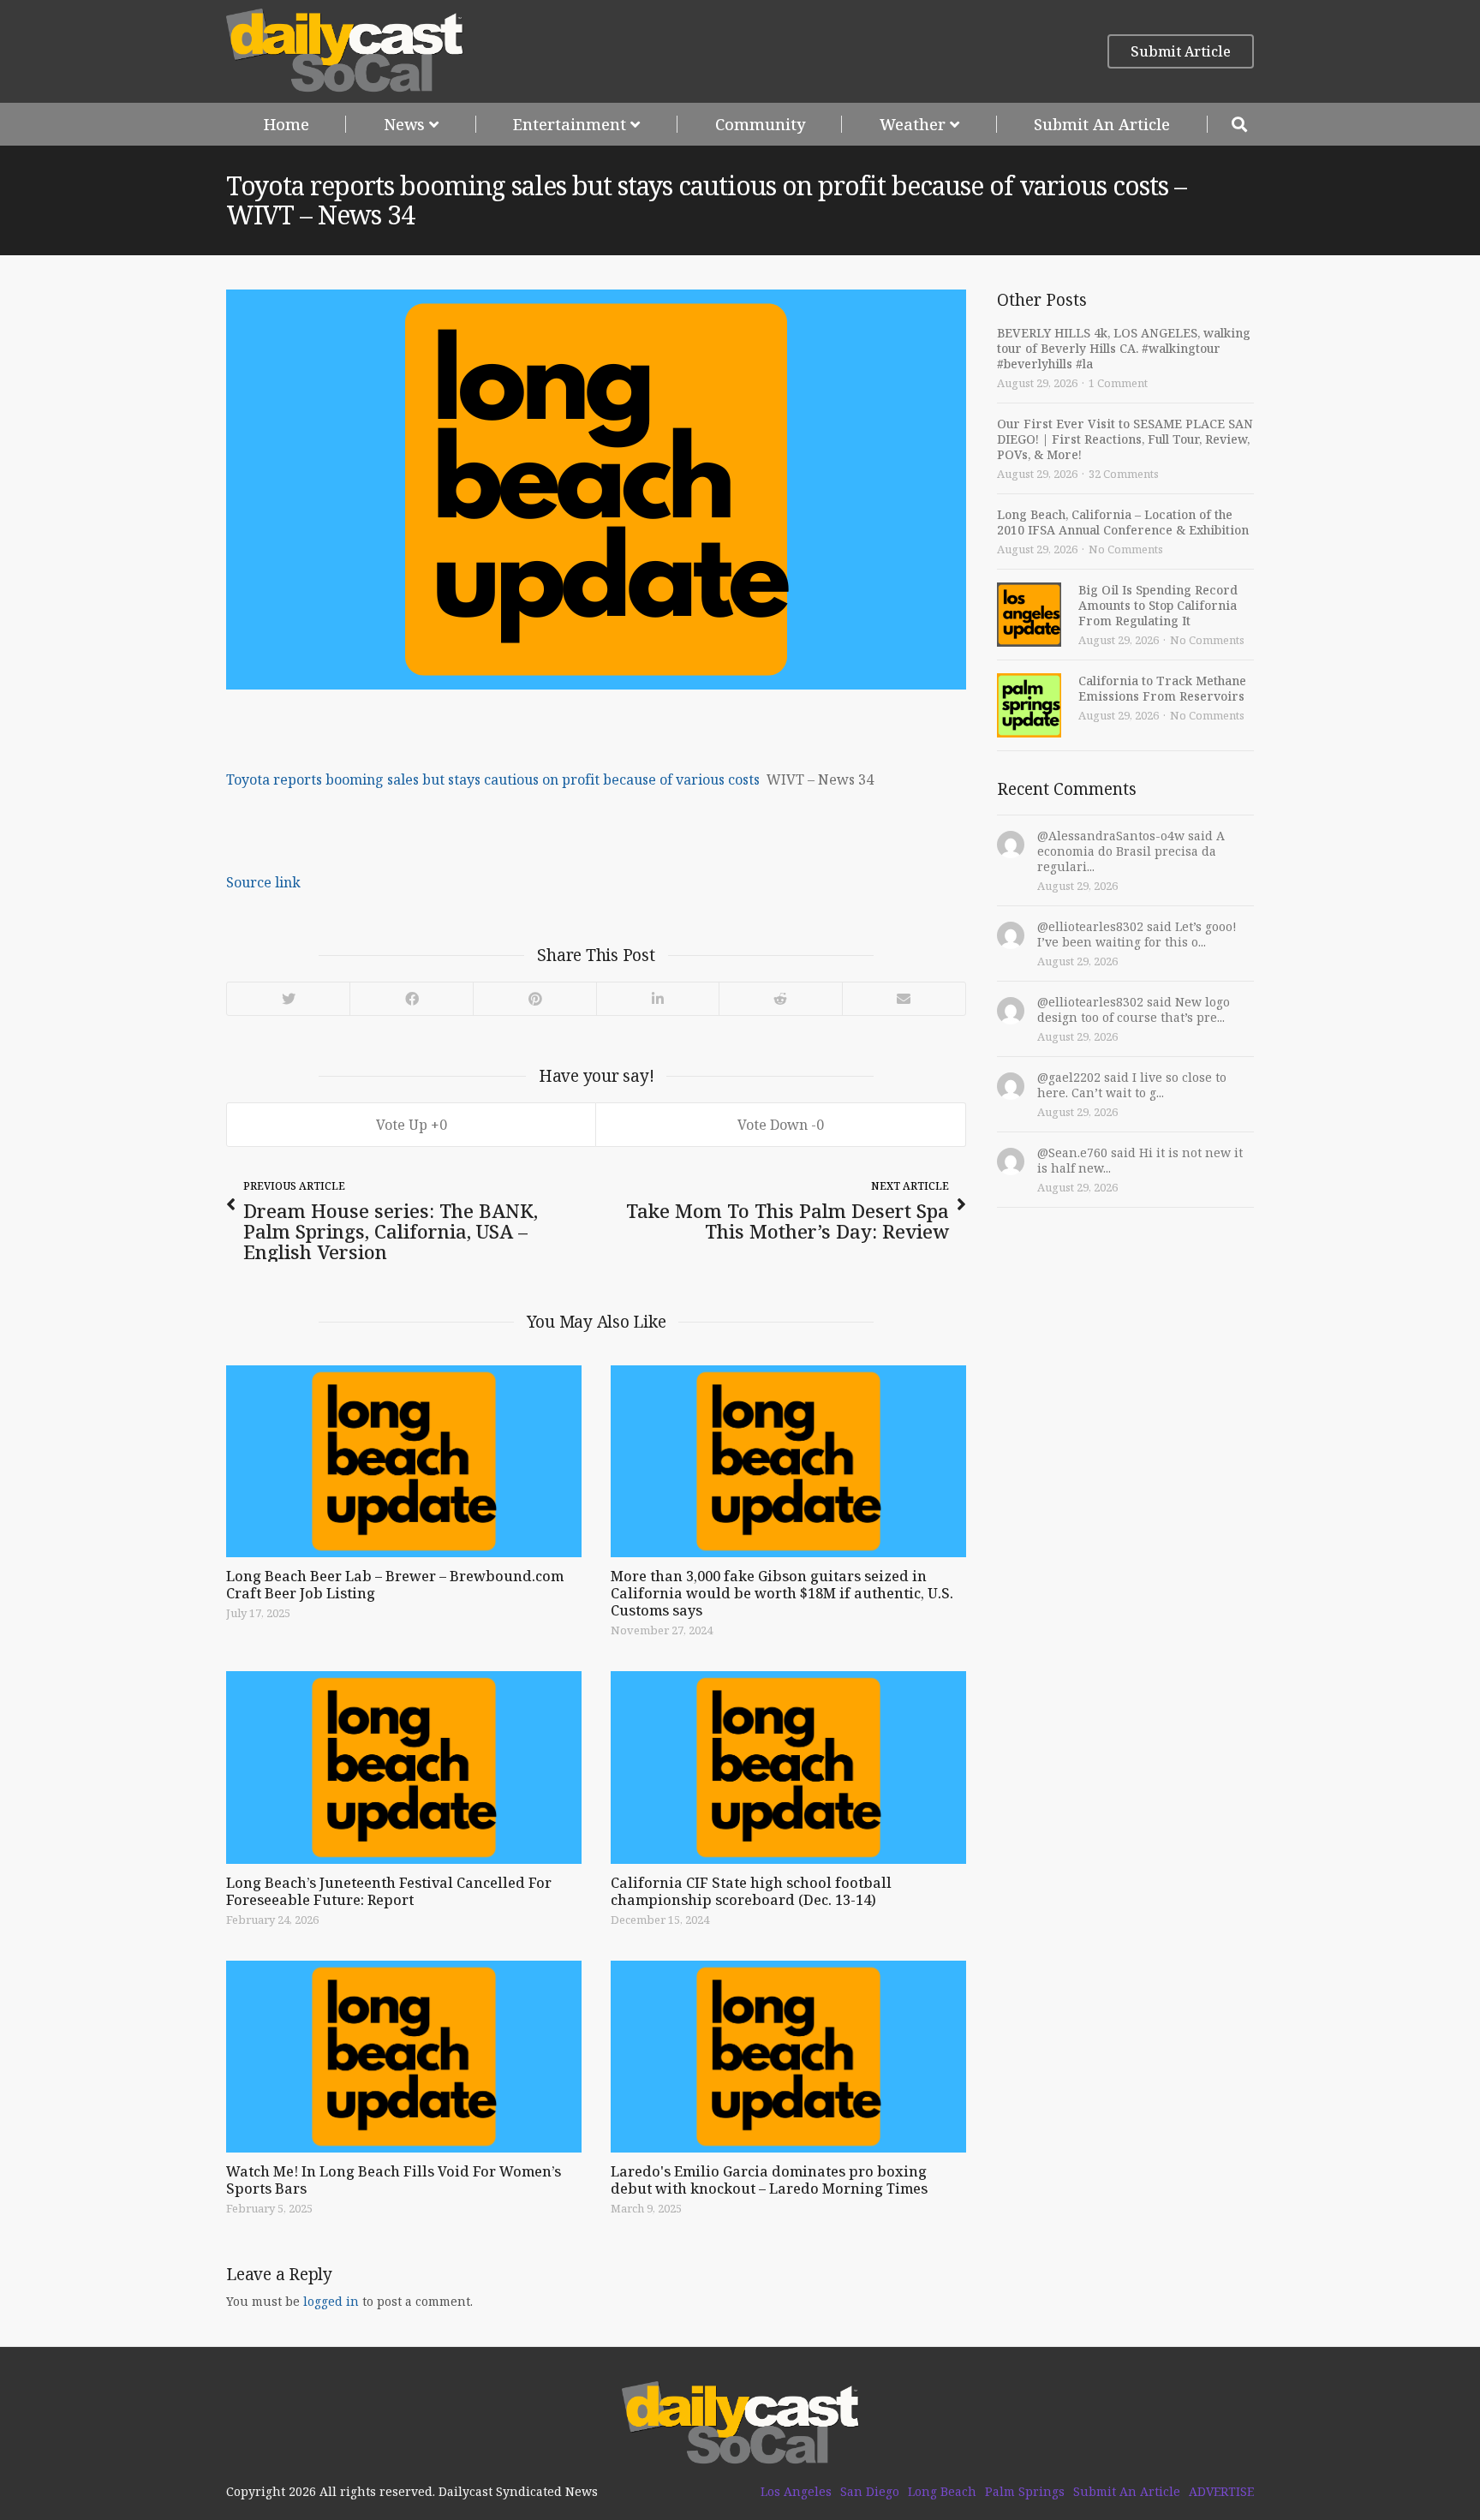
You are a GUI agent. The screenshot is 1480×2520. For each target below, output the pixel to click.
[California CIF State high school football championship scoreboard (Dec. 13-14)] (788, 1767)
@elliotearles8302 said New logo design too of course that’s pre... (1134, 1009)
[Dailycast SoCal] (345, 51)
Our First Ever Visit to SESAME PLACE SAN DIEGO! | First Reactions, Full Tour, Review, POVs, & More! (1125, 439)
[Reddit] (780, 999)
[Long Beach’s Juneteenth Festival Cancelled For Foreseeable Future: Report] (404, 1767)
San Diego (870, 2492)
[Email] (904, 999)
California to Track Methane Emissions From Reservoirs (1162, 688)
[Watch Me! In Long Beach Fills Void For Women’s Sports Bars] (404, 2057)
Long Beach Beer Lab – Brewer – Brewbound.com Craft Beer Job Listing (395, 1585)
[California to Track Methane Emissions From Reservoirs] (1029, 705)
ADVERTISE (1221, 2492)
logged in (331, 2301)
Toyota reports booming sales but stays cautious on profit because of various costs (493, 779)
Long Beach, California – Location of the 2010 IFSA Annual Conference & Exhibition (1123, 522)
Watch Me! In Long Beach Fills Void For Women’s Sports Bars (394, 2180)
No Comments (1126, 549)
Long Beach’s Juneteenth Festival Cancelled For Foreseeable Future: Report (389, 1891)
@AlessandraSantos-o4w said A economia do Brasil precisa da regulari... (1131, 851)
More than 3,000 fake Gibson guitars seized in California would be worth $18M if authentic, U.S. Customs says (782, 1593)
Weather (913, 124)
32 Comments (1124, 474)
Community (760, 124)
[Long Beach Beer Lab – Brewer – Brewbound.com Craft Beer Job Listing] (404, 1461)
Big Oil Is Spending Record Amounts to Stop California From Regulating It (1158, 605)
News (404, 124)
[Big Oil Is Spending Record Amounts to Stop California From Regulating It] (1029, 615)
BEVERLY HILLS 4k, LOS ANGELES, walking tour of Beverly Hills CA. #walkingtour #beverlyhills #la (1124, 348)
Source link (263, 882)
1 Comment (1118, 383)
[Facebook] (411, 999)
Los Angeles (796, 2492)
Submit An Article (1102, 124)
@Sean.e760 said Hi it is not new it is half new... (1140, 1160)
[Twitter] (288, 999)
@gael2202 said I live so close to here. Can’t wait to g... (1132, 1085)
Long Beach (942, 2492)
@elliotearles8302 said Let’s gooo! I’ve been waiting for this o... (1137, 934)
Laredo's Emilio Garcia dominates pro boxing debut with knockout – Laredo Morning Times (769, 2180)
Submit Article (1181, 51)
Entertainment (570, 124)
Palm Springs (1025, 2492)
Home (286, 124)
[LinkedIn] (657, 999)
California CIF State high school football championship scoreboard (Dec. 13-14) (751, 1891)
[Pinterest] (534, 999)
